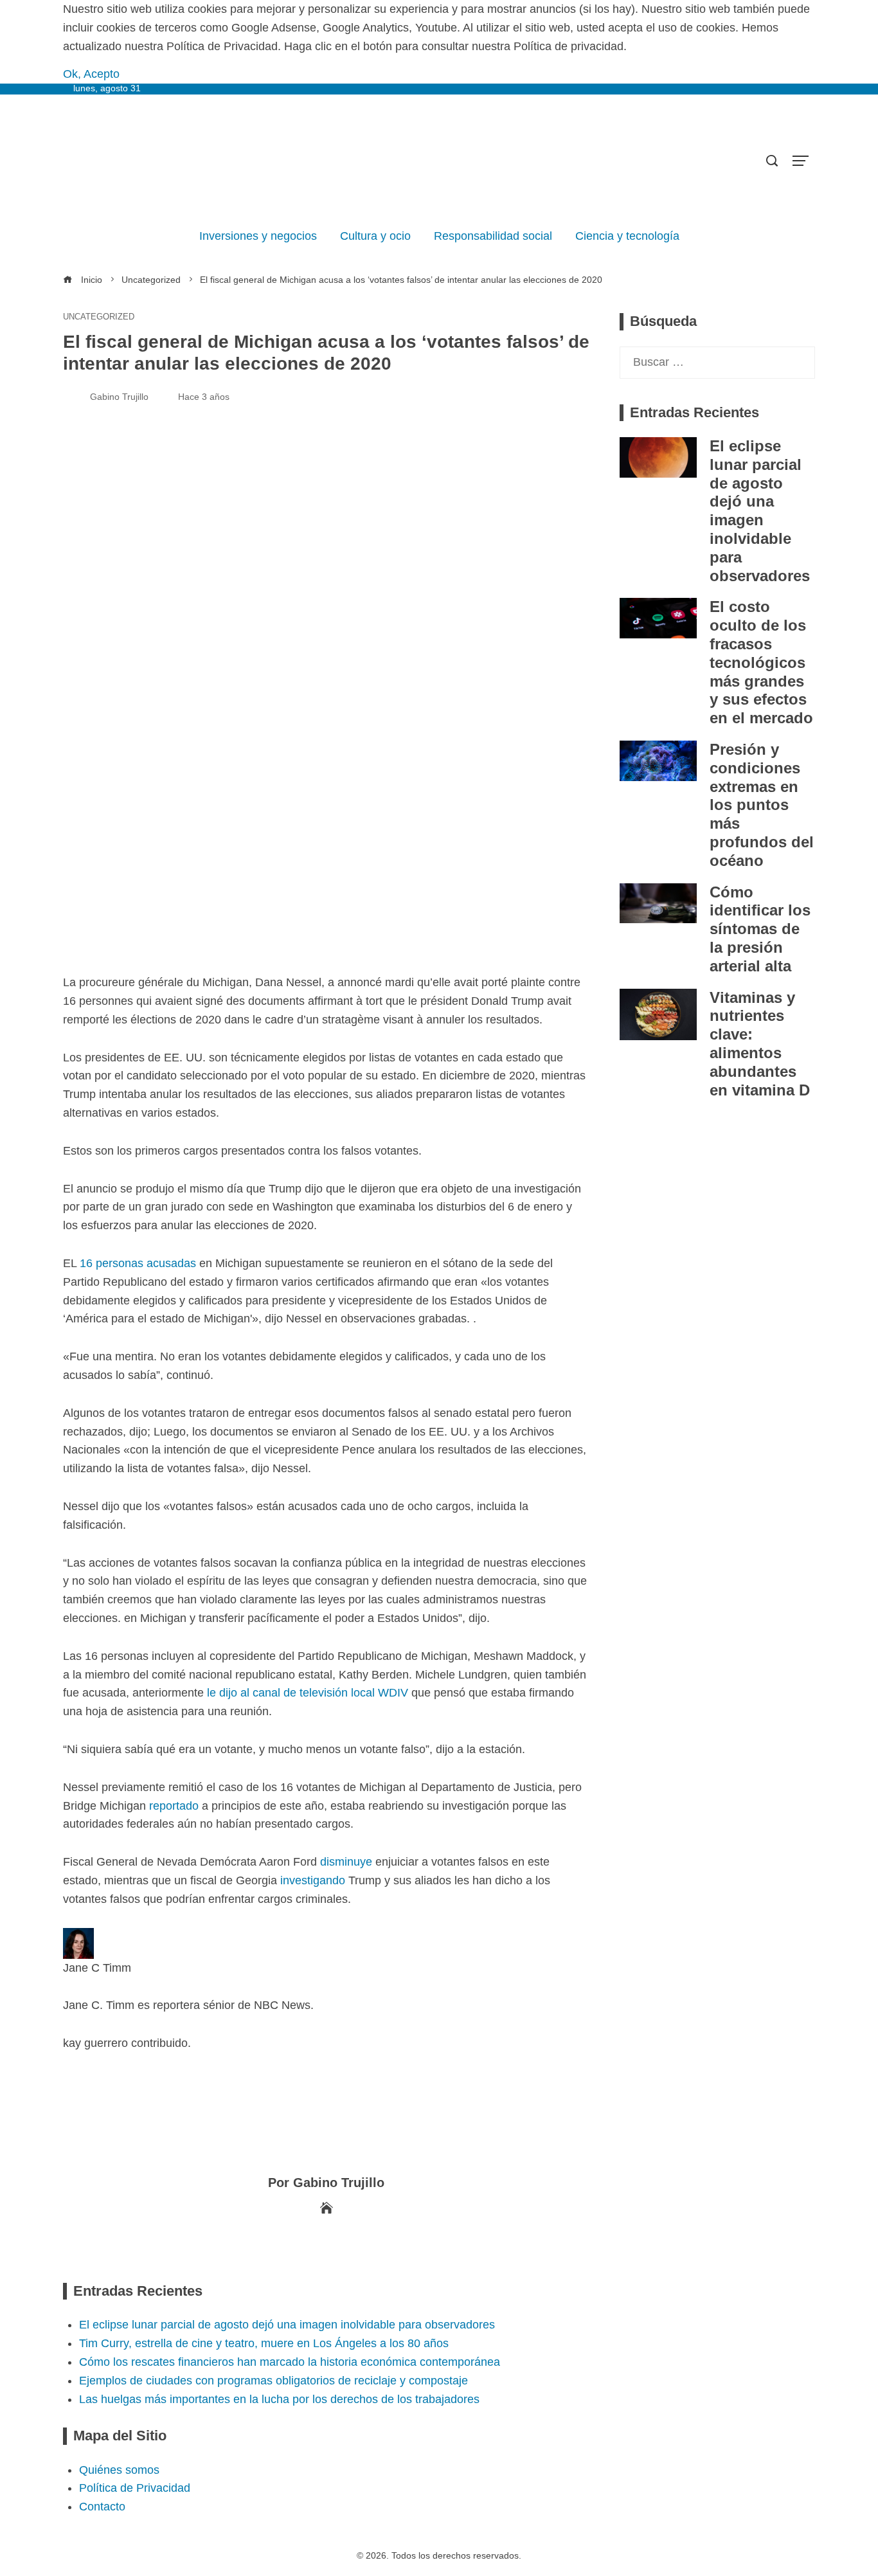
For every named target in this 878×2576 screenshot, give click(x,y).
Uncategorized (99, 317)
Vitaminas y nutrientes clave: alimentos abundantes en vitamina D (760, 1044)
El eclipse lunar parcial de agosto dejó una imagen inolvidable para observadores (760, 511)
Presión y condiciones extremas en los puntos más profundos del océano (762, 805)
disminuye (346, 1862)
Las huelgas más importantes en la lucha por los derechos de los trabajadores (279, 2399)
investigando (313, 1880)
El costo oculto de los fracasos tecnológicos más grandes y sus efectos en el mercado (761, 662)
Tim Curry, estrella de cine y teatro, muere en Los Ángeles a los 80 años (264, 2343)
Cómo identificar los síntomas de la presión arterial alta (760, 929)
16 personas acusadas (138, 1263)
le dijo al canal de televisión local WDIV (308, 1693)
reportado (174, 1806)
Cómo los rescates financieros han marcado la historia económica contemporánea (290, 2362)
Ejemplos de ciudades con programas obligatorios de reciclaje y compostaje (273, 2381)
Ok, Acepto (91, 74)
